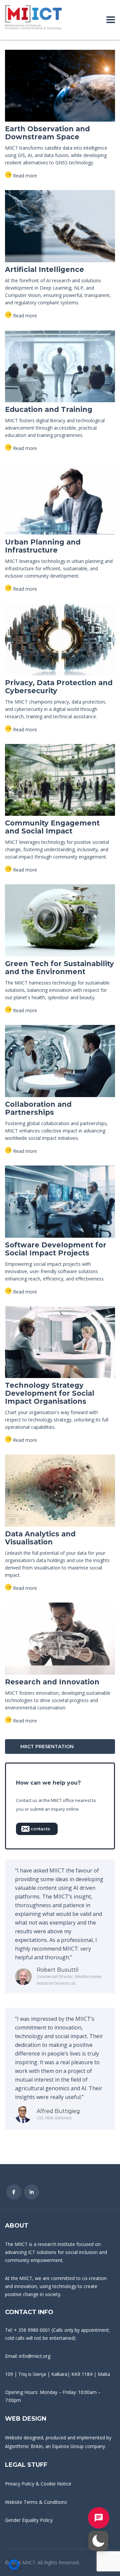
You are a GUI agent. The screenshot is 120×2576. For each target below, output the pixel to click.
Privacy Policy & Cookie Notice (38, 2484)
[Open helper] (99, 2518)
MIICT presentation (47, 1747)
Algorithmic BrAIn (24, 2446)
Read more (25, 176)
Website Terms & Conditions (36, 2502)
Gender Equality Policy (29, 2520)
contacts (40, 1829)
